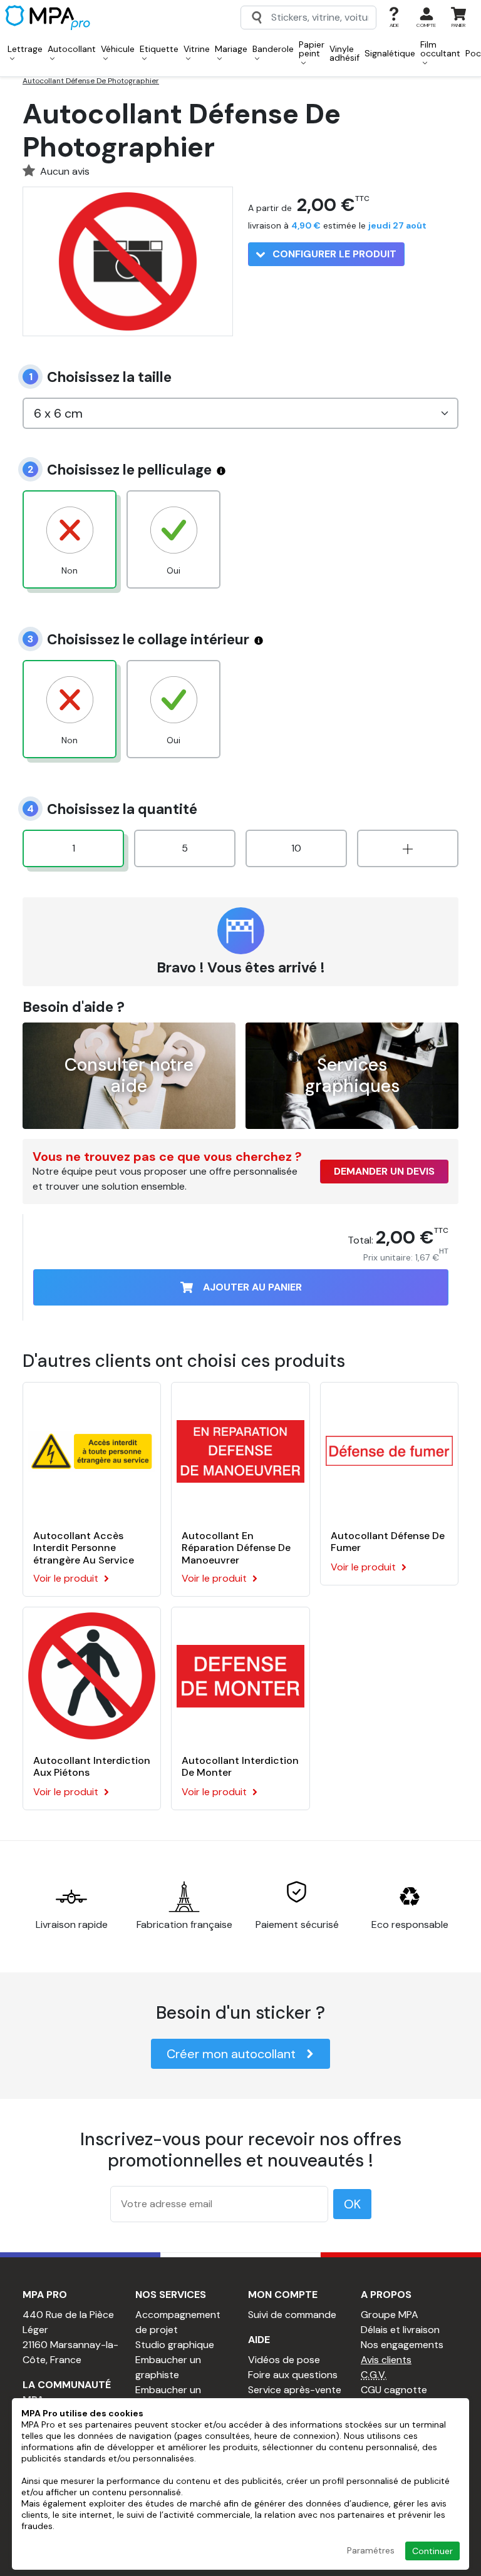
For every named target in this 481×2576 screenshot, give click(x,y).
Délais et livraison (400, 2330)
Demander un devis (384, 1171)
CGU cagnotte (394, 2390)
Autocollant (72, 49)
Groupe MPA (390, 2315)
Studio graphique (175, 2345)
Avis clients (386, 2360)
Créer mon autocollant (231, 2054)
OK (352, 2204)
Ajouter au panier (252, 1287)
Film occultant (440, 49)
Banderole (273, 49)
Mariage (231, 49)
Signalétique (390, 53)
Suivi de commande (292, 2315)
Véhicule (118, 49)
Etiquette (159, 49)
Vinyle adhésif (344, 53)
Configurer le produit (333, 254)
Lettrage (25, 49)
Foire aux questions (293, 2375)
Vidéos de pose (284, 2360)
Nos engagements (402, 2345)
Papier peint (312, 49)
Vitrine (197, 49)
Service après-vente (295, 2390)
